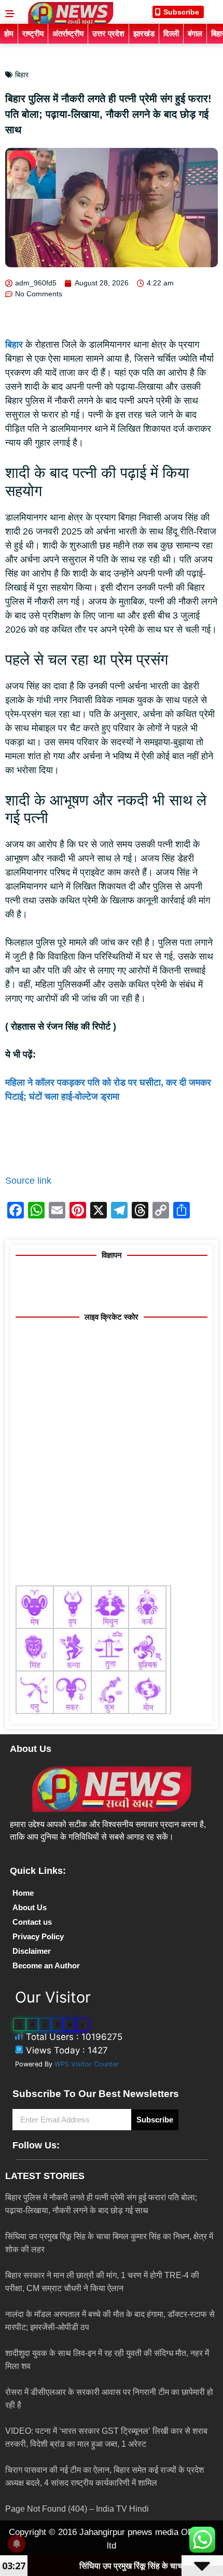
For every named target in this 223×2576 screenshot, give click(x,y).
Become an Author (46, 1965)
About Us (30, 1907)
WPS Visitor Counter (87, 2064)
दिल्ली (171, 33)
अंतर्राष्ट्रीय (68, 33)
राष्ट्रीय (33, 33)
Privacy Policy (38, 1936)
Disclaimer (32, 1951)
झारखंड (144, 33)
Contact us (32, 1922)
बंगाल (195, 33)
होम (9, 33)
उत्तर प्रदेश (108, 33)
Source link (28, 1181)
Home (23, 1893)
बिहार (22, 75)
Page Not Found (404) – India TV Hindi (77, 2509)
